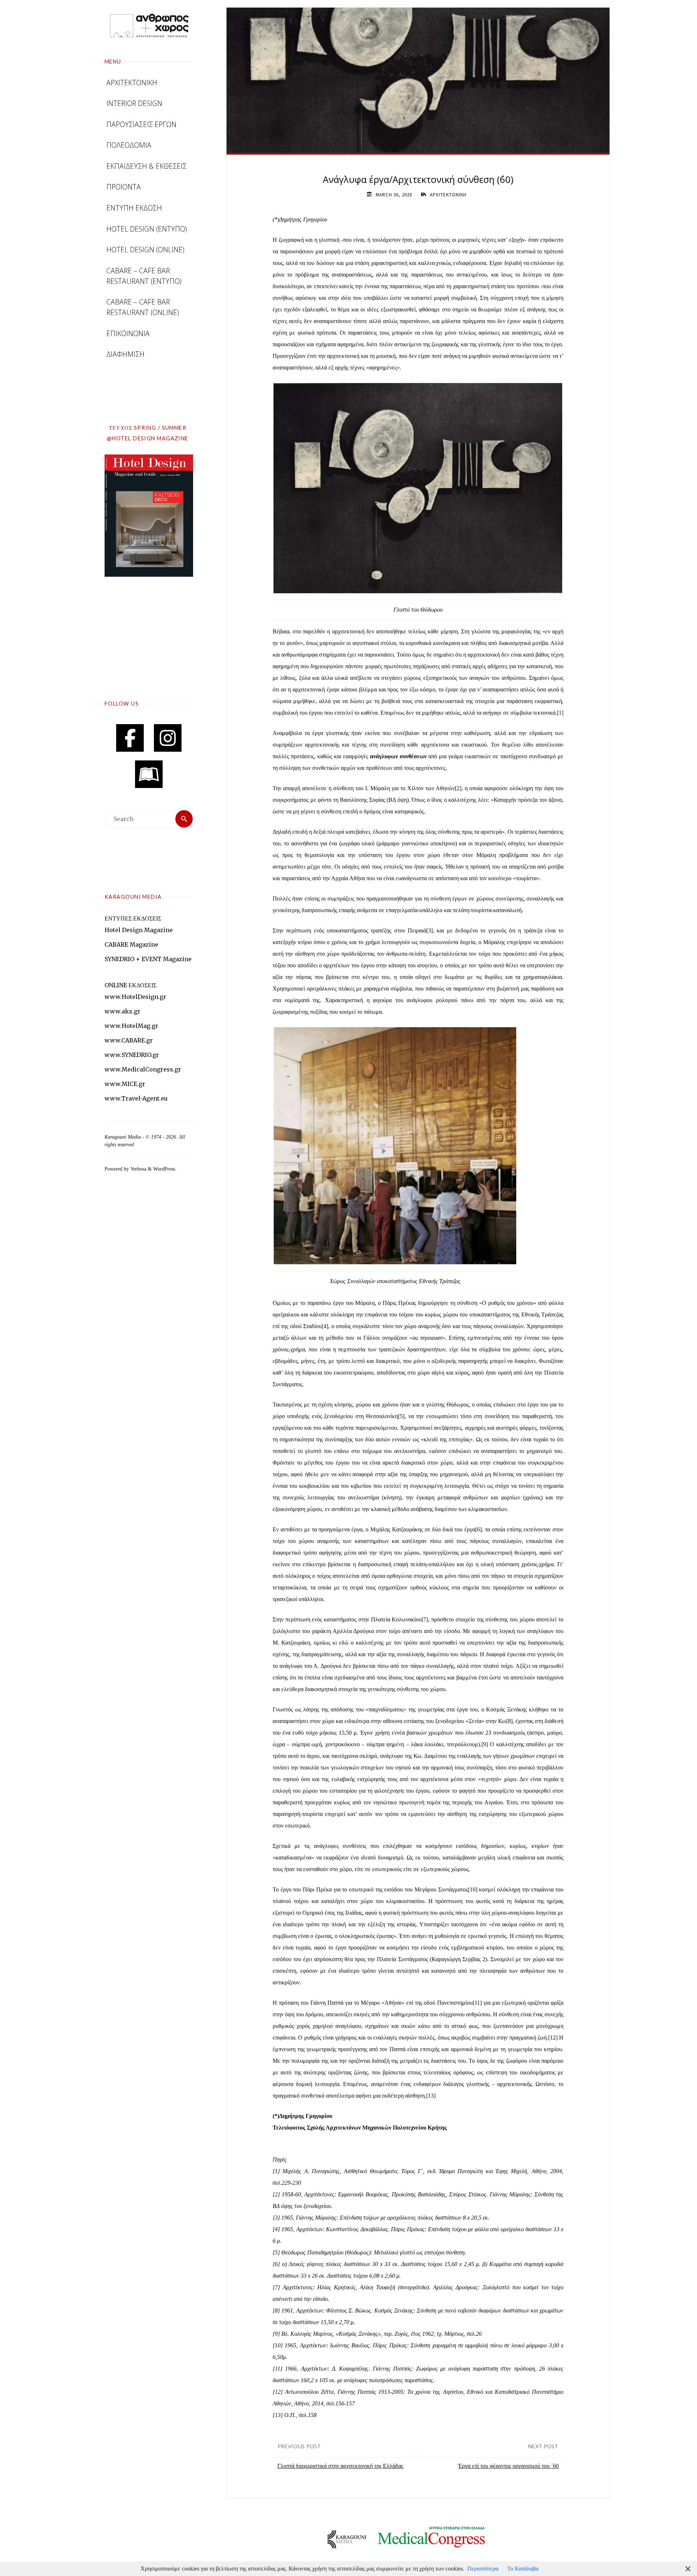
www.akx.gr (123, 1011)
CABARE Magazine (131, 944)
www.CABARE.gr (129, 1040)
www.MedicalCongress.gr (143, 1069)
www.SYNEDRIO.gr (132, 1055)
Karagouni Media (123, 1137)
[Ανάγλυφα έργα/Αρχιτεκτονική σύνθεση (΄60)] (418, 80)
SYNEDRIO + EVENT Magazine (148, 959)
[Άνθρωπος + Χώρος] (149, 25)
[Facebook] (130, 738)
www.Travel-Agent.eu (136, 1098)
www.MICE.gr (125, 1084)
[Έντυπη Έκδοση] (149, 774)
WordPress (164, 1169)
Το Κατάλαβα (523, 2569)
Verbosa (138, 1169)
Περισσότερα (483, 2569)
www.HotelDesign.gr (135, 997)
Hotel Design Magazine (139, 930)
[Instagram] (168, 738)
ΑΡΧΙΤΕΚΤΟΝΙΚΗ (448, 195)
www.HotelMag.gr (131, 1026)
